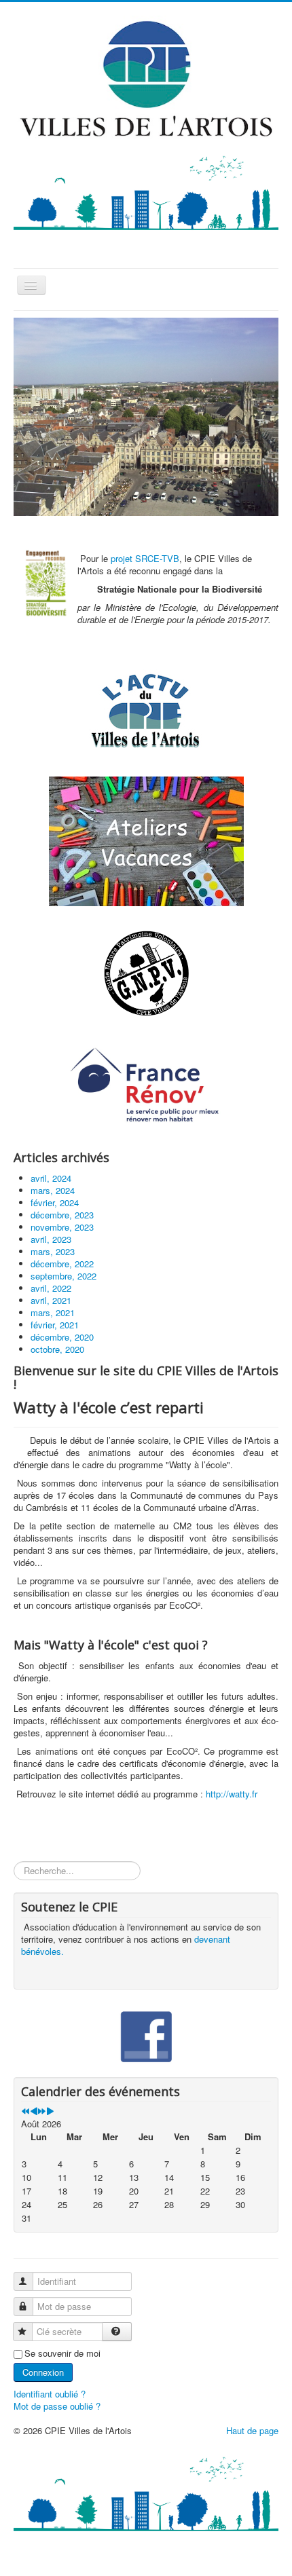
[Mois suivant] (50, 2111)
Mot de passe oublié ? (57, 2406)
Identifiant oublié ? (50, 2394)
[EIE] (146, 1086)
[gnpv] (146, 974)
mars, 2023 (53, 1251)
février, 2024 (55, 1202)
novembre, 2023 (62, 1227)
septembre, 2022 (63, 1276)
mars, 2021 (53, 1312)
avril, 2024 (51, 1178)
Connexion (43, 2372)
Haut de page (252, 2430)
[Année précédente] (25, 2111)
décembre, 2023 (62, 1215)
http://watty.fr (230, 1794)
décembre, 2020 (62, 1337)
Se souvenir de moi (62, 2353)
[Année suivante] (42, 2111)
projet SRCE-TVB (145, 558)
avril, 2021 (51, 1300)
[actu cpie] (146, 710)
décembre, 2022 (62, 1264)
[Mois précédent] (34, 2111)
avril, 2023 (51, 1239)
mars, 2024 (53, 1190)
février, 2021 (55, 1325)
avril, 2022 (51, 1288)
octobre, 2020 (57, 1349)
